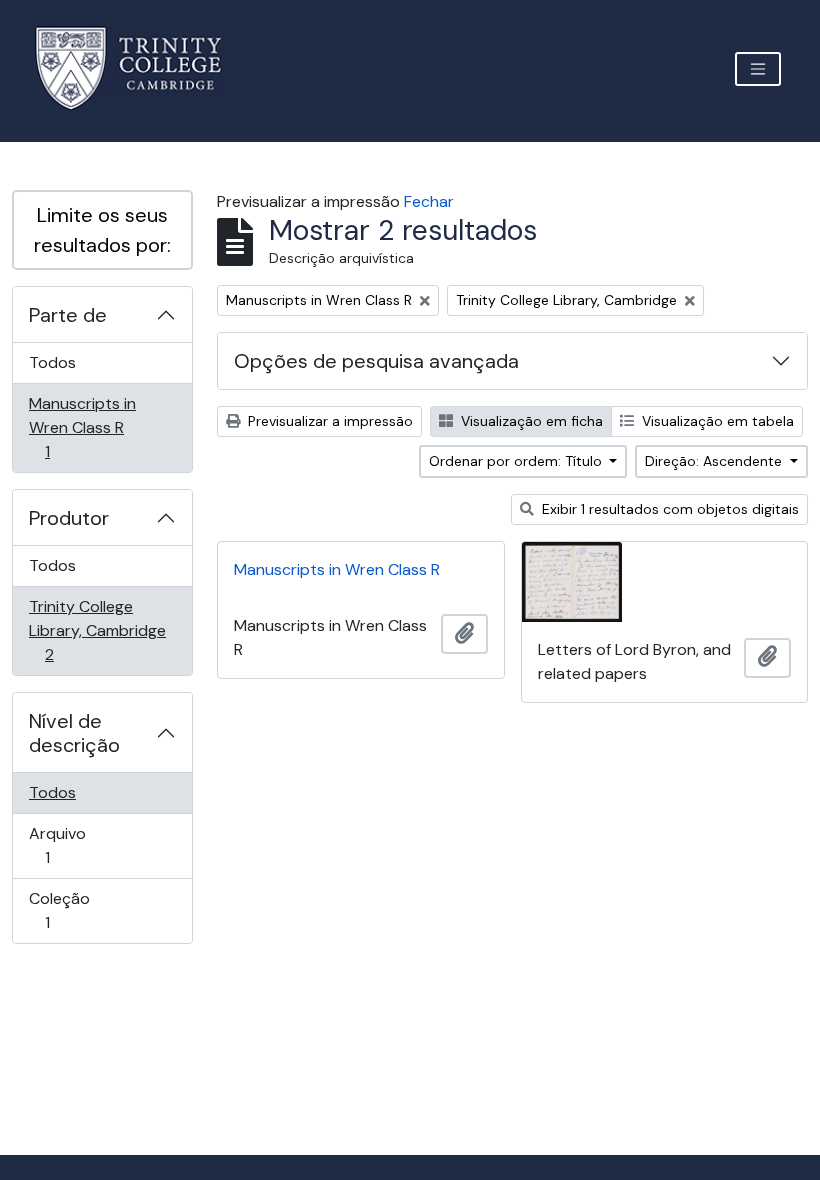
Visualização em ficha (530, 421)
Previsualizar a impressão (328, 421)
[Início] (140, 68)
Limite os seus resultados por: (102, 230)
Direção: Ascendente (715, 461)
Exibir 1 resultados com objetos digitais (668, 509)
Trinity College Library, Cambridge (97, 630)
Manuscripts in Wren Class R (82, 427)
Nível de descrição (74, 733)
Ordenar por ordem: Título (517, 461)
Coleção (75, 910)
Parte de (68, 315)
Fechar (429, 201)
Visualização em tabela (716, 421)
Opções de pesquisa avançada (376, 361)
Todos (52, 362)
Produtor (69, 518)
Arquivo (75, 845)
